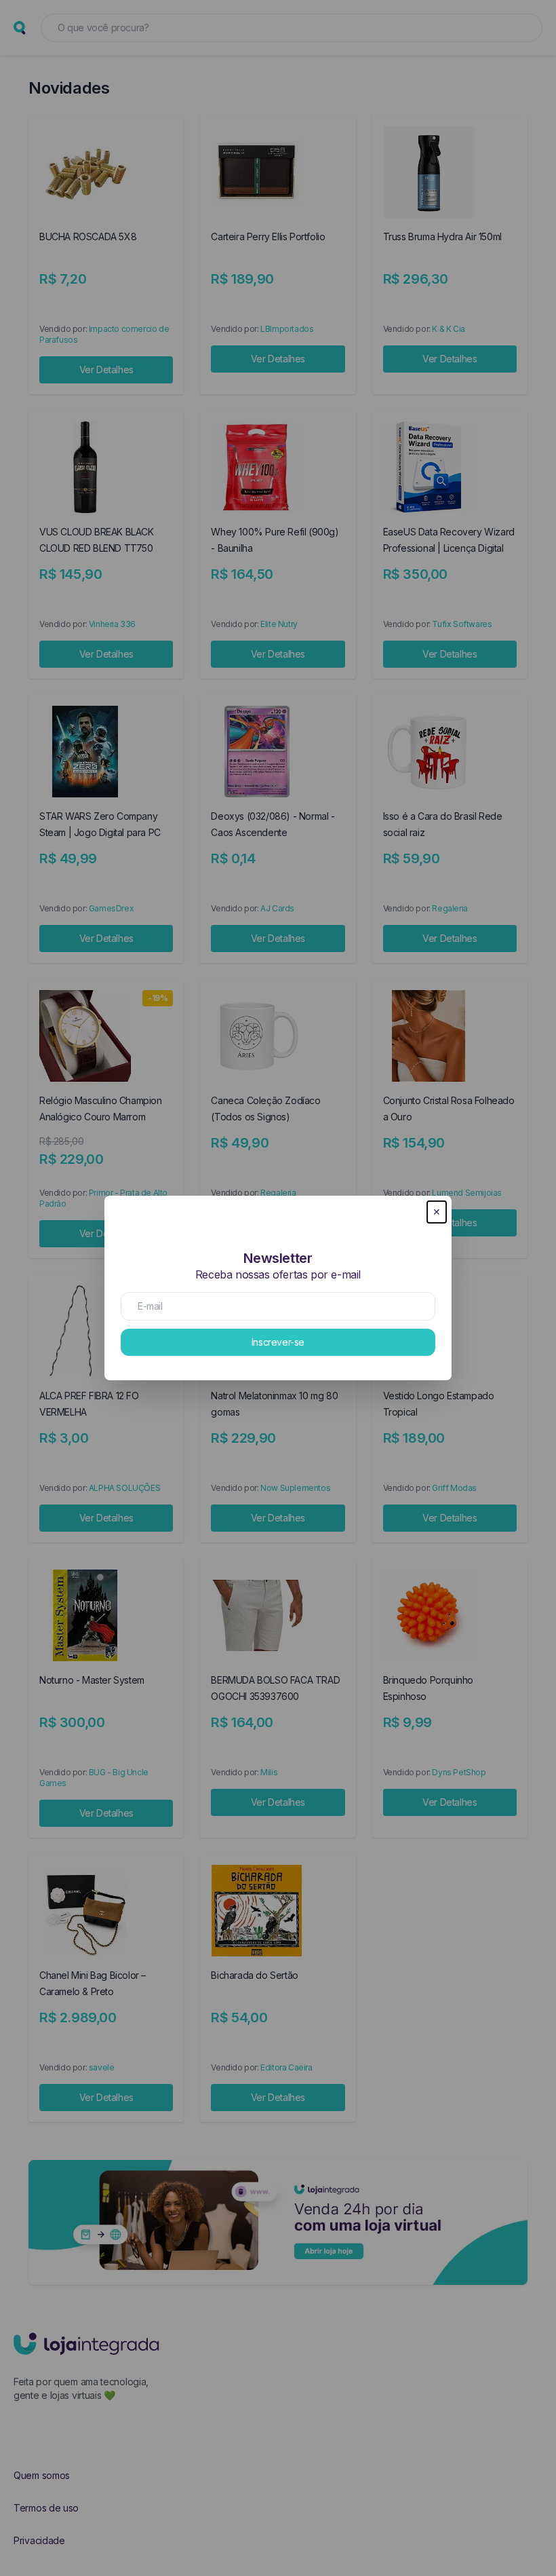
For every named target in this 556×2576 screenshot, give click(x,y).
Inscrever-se (278, 1342)
